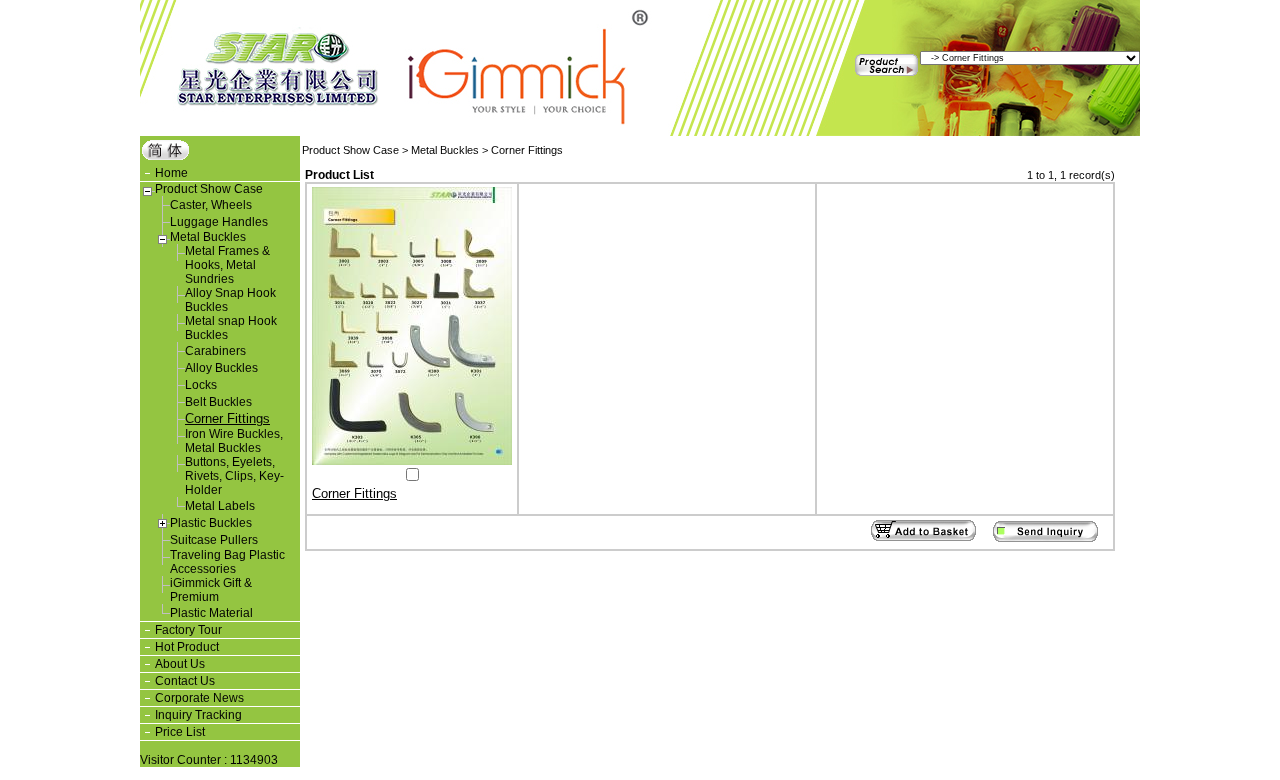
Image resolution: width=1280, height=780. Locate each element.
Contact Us (185, 681)
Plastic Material (211, 613)
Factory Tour (188, 630)
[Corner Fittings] (412, 461)
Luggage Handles (219, 222)
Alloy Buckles (221, 368)
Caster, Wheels (211, 205)
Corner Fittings (227, 418)
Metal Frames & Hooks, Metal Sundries (227, 265)
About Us (180, 664)
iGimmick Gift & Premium (211, 590)
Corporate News (199, 698)
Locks (201, 385)
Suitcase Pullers (214, 540)
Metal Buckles (208, 237)
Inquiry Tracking (198, 715)
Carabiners (215, 351)
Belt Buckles (218, 402)
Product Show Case (209, 189)
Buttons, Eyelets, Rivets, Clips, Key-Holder (234, 476)
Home (171, 173)
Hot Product (187, 647)
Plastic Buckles (211, 523)
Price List (180, 732)
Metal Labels (220, 506)
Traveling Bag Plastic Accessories (227, 562)
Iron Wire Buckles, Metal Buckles (234, 441)
